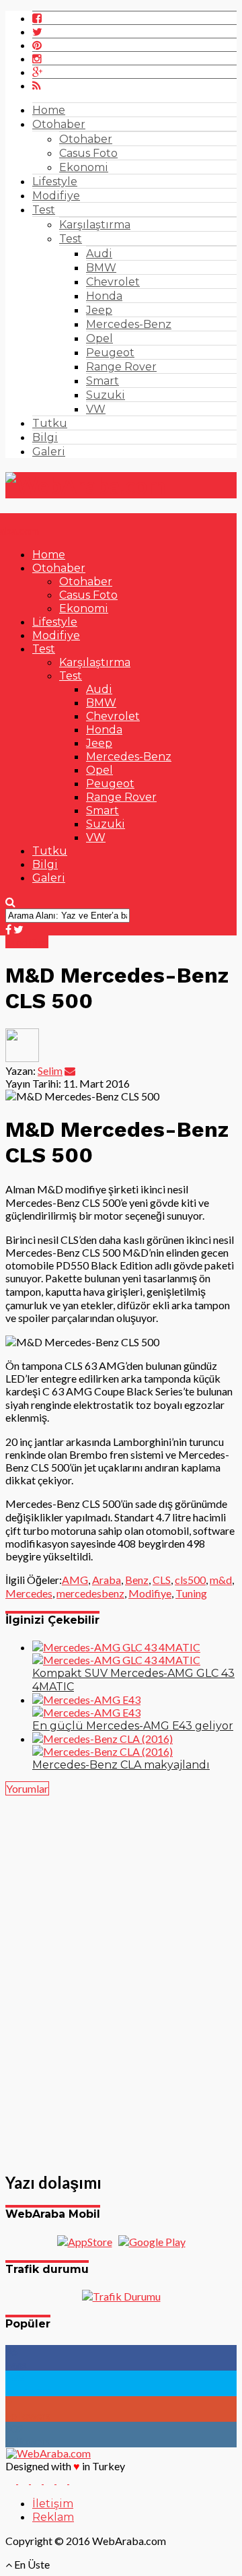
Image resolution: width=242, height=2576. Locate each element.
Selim (50, 1070)
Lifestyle (55, 181)
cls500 (190, 1580)
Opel (99, 338)
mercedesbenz (90, 1593)
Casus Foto (88, 153)
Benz (137, 1580)
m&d (221, 1580)
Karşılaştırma (95, 225)
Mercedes (29, 1593)
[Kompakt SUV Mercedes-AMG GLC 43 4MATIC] (116, 1653)
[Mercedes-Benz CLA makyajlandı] (103, 1745)
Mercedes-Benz (129, 324)
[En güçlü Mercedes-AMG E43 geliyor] (86, 1706)
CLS (162, 1580)
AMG (75, 1580)
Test (44, 210)
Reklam (53, 2517)
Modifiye (56, 196)
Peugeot (110, 353)
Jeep (99, 310)
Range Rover (121, 367)
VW (96, 409)
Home (49, 110)
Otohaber (59, 124)
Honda (104, 296)
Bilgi (45, 437)
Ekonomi (84, 167)
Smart (103, 381)
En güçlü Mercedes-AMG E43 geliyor (133, 1726)
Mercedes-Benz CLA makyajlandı (121, 1765)
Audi (99, 254)
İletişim (53, 2504)
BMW (101, 268)
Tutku (50, 423)
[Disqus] (121, 1976)
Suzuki (106, 395)
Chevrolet (113, 282)
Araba (107, 1580)
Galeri (49, 452)
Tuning (191, 1593)
